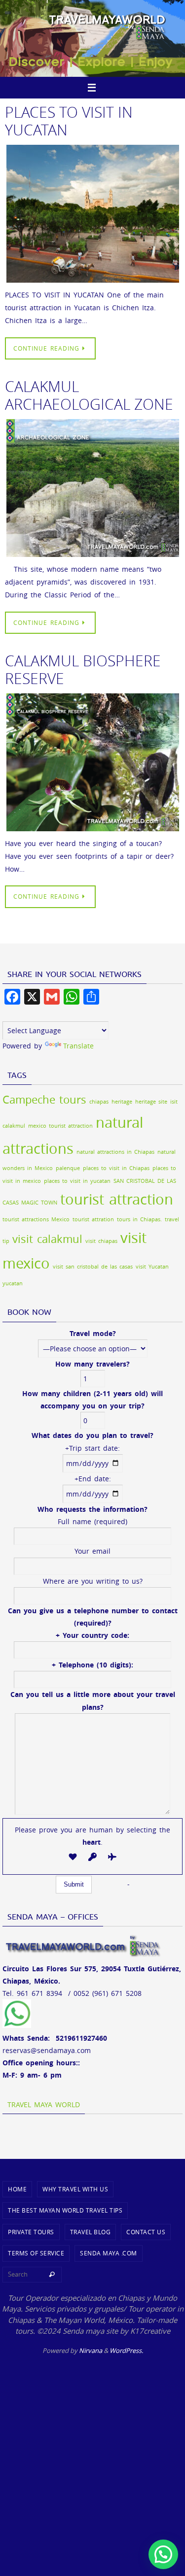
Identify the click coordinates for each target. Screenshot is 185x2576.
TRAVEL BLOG (91, 2232)
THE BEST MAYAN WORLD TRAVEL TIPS (65, 2210)
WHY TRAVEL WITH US (75, 2189)
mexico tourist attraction (60, 1126)
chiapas (99, 1102)
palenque (68, 1168)
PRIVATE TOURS (31, 2232)
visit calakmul (47, 1239)
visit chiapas (101, 1241)
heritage (122, 1102)
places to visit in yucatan (77, 1181)
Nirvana (91, 2350)
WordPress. (126, 2350)
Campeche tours (44, 1099)
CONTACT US (146, 2232)
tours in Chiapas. (139, 1219)
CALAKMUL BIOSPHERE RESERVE (83, 670)
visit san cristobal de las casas (93, 1267)
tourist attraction (117, 1199)
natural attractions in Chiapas (115, 1152)
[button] (163, 2554)
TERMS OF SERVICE (36, 2253)
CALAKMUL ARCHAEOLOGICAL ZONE (89, 395)
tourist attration (93, 1219)
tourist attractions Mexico (36, 1219)
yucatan (13, 1283)
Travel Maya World (44, 2104)
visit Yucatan (152, 1267)
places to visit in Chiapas (116, 1168)
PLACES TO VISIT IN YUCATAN (69, 121)
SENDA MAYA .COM (109, 2253)
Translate (78, 1046)
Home (17, 2189)
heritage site (151, 1102)
